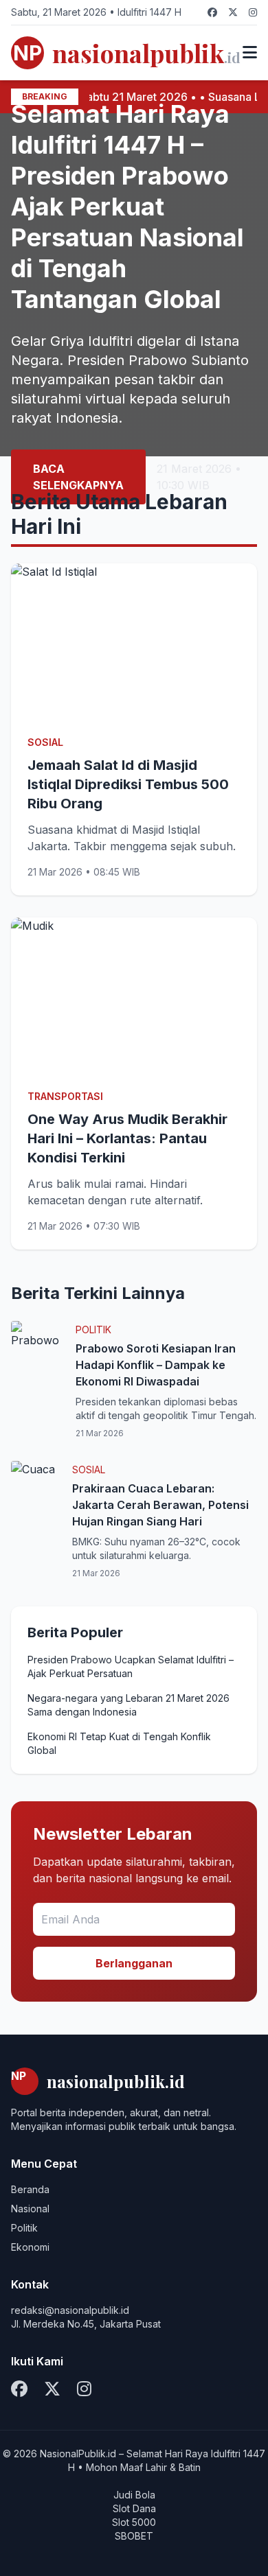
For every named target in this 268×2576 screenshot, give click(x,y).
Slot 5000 (134, 2522)
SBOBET (134, 2536)
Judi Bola (134, 2495)
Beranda (30, 2189)
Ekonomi (30, 2247)
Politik (24, 2228)
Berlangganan (134, 1963)
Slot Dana (134, 2508)
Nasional (30, 2209)
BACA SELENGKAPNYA (78, 477)
